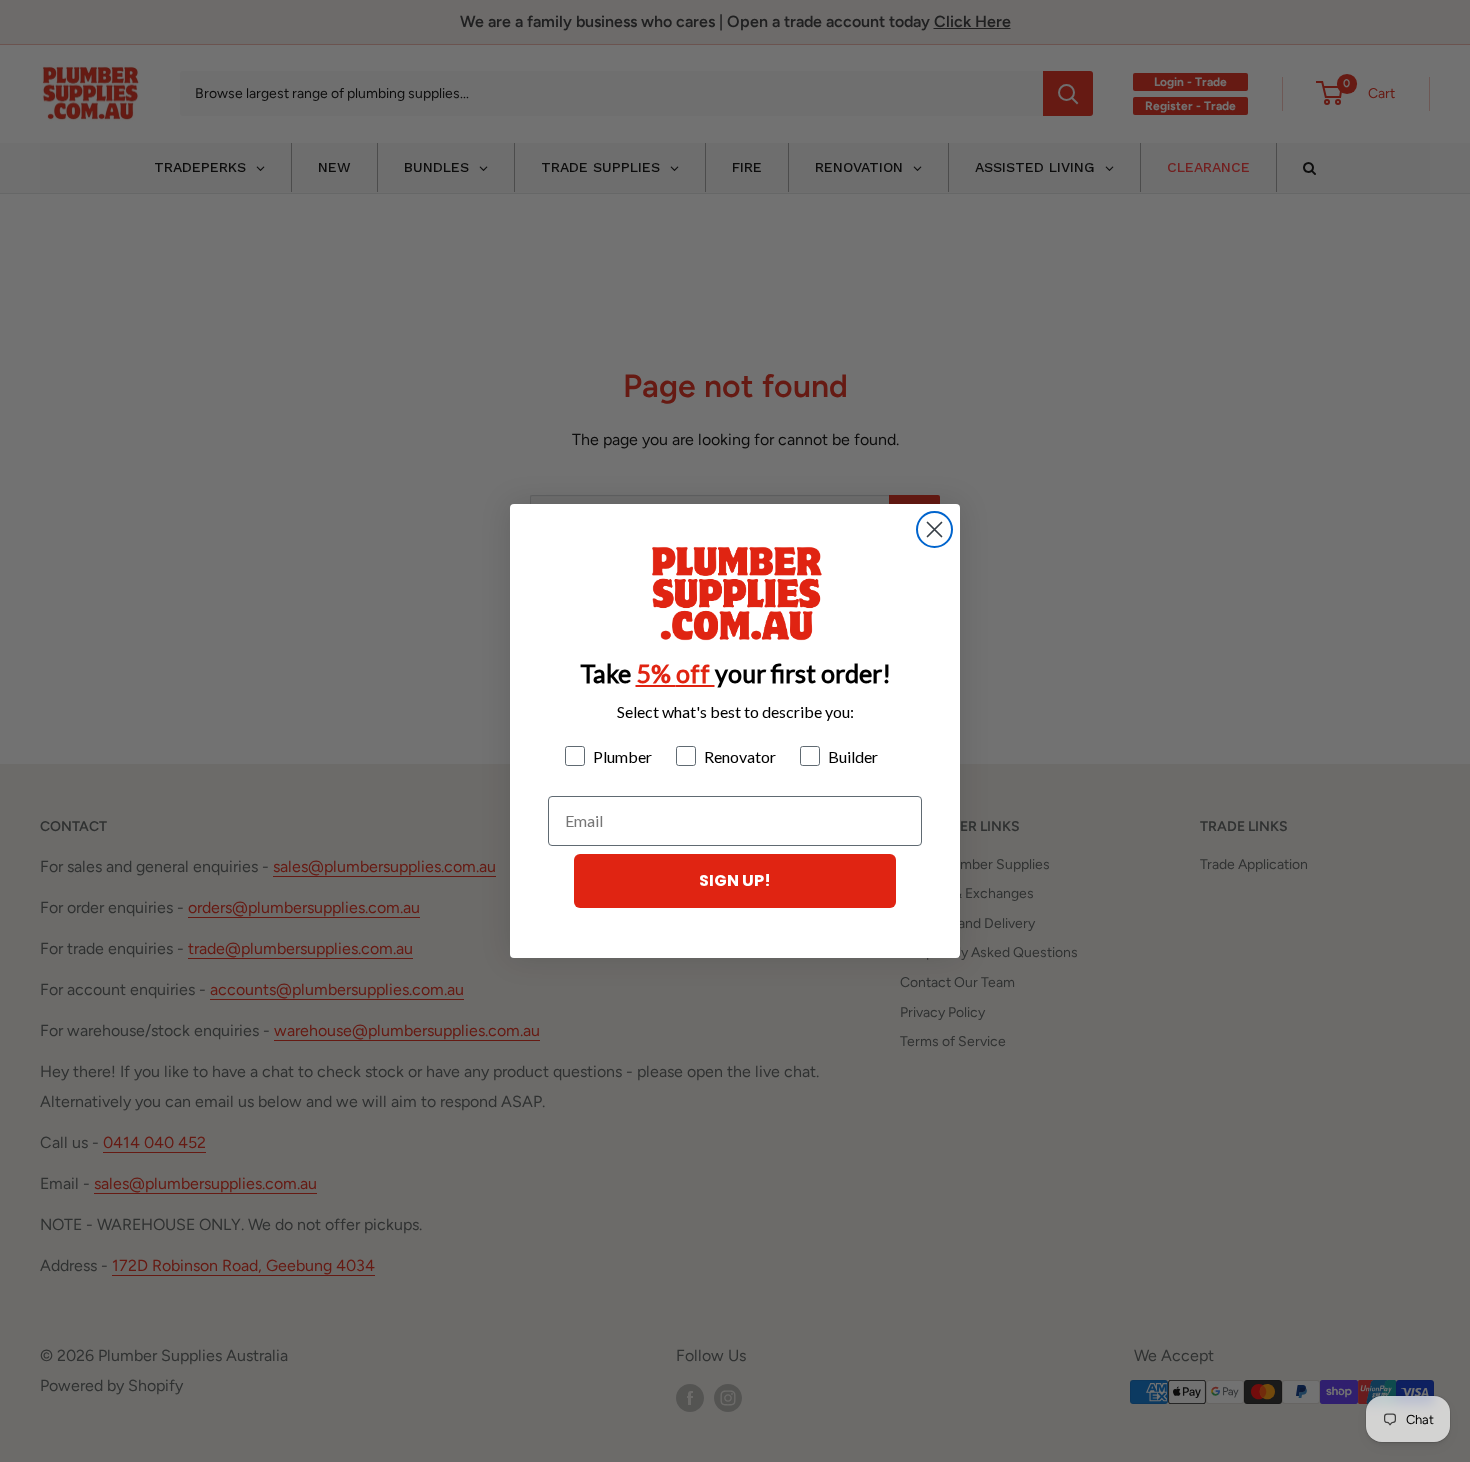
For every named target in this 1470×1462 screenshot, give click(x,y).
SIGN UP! (735, 880)
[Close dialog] (934, 529)
